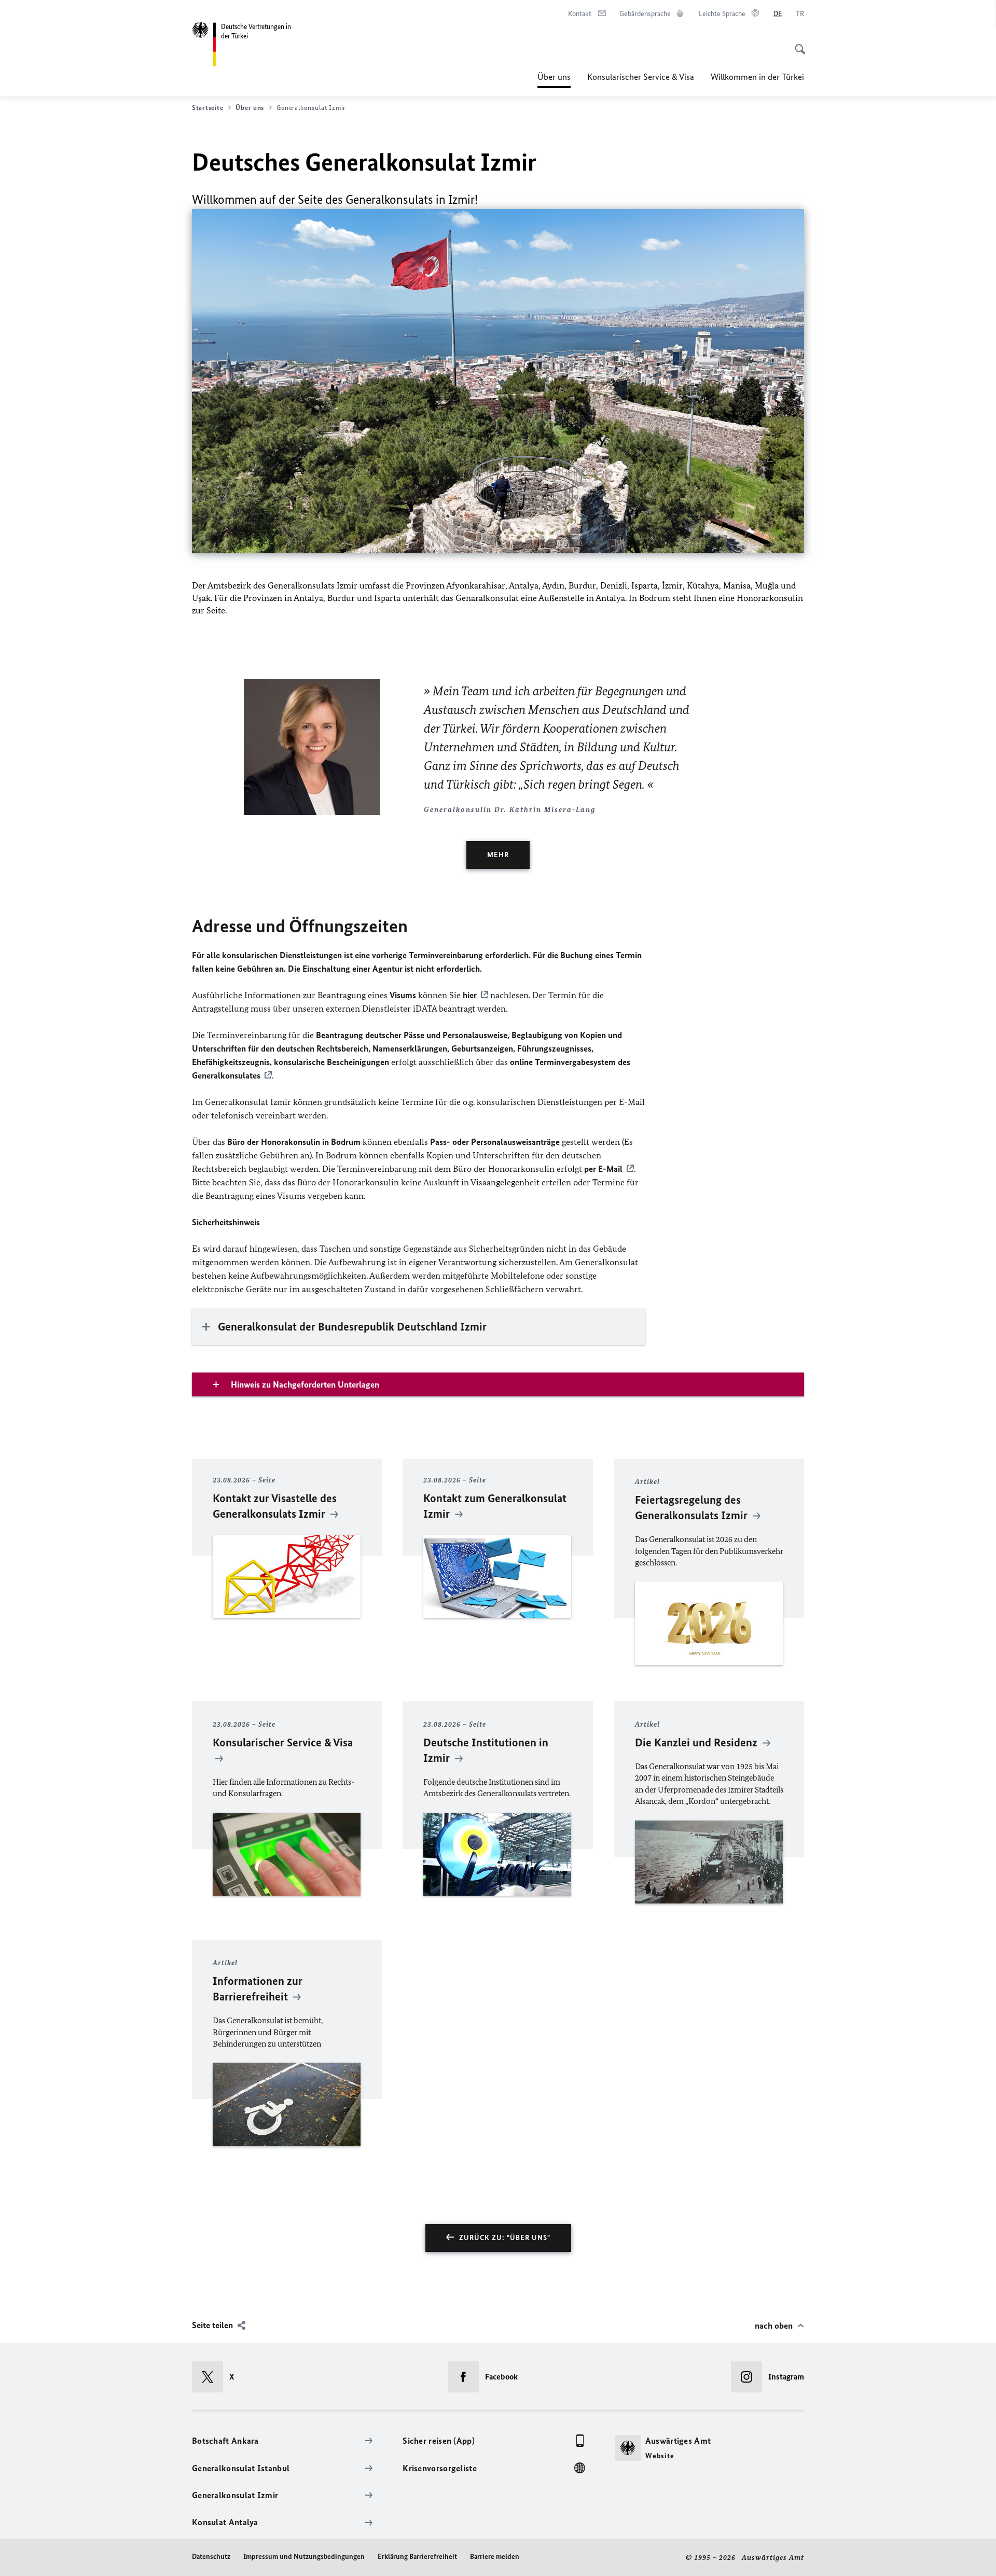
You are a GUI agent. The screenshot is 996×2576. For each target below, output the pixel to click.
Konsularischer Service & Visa (641, 77)
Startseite (208, 108)
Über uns (554, 80)
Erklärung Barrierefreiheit (417, 2557)
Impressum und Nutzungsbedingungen (304, 2557)
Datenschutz (211, 2557)
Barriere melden (495, 2557)
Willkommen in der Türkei (757, 77)
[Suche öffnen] (797, 44)
